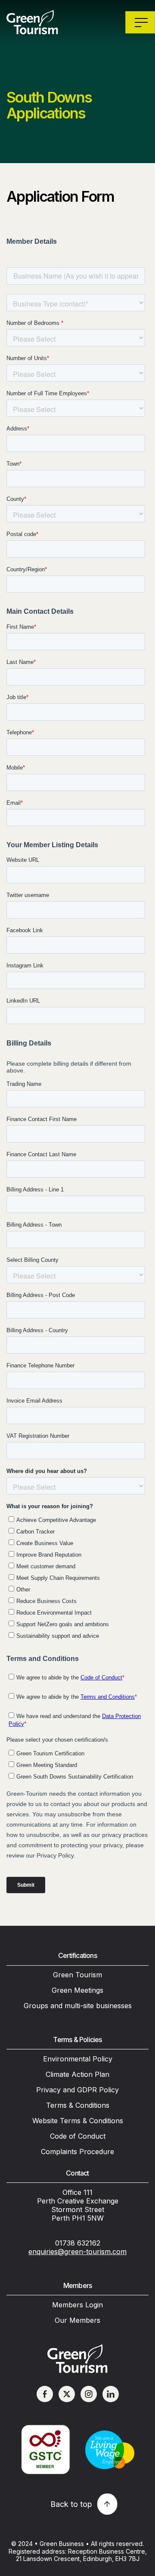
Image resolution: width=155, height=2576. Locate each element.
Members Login (77, 2305)
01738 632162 (78, 2243)
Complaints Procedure (77, 2152)
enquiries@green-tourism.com (77, 2252)
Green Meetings (77, 1990)
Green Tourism (77, 1975)
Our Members (77, 2320)
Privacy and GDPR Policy (77, 2090)
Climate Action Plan (77, 2074)
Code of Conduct (78, 2136)
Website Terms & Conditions (78, 2121)
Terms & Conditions (78, 2105)
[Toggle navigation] (140, 22)
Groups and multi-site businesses (78, 2006)
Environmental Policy (78, 2059)
